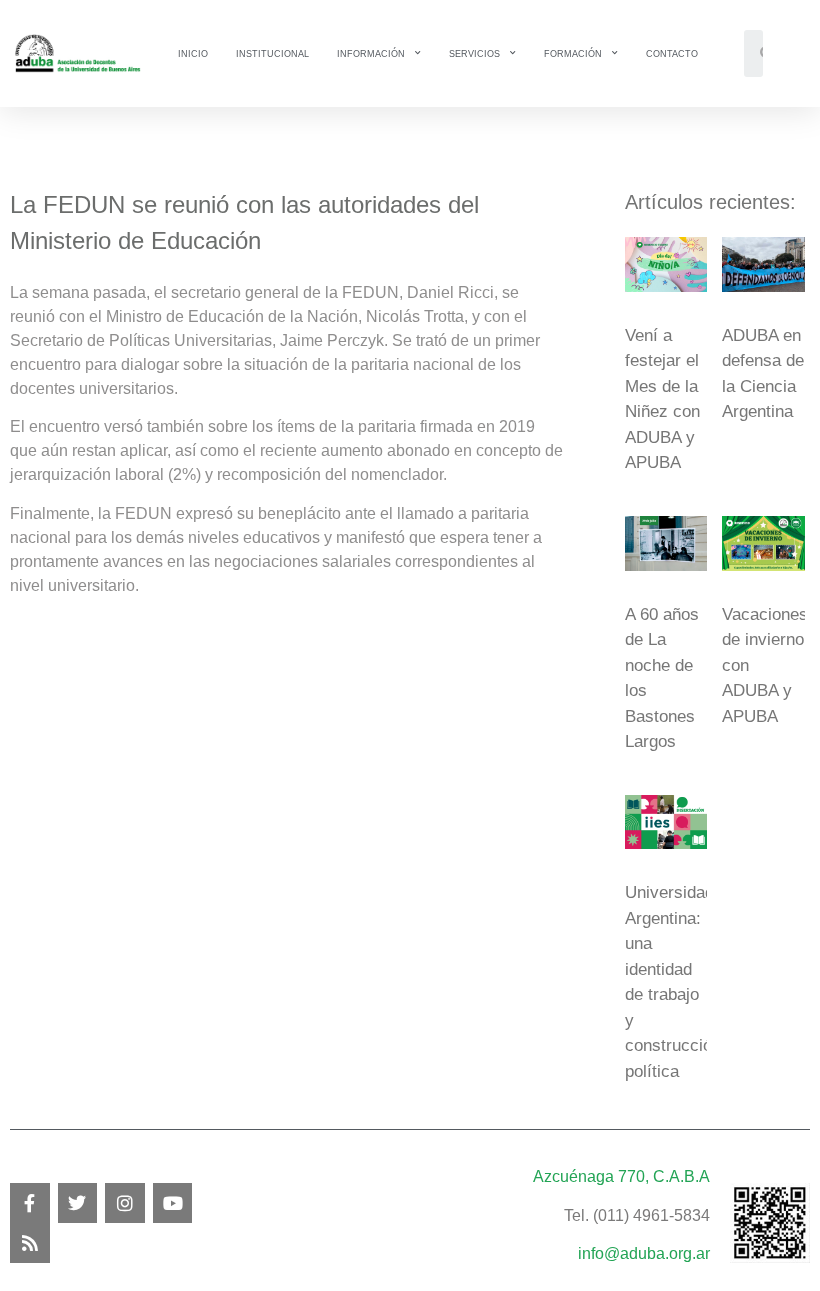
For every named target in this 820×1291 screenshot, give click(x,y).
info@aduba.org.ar (644, 1253)
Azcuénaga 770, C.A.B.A (621, 1176)
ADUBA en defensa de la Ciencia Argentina (763, 374)
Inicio (193, 54)
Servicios (474, 54)
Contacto (672, 54)
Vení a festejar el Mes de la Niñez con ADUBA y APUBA (662, 399)
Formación (573, 54)
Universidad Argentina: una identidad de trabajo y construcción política (673, 982)
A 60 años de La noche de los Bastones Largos (662, 678)
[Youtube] (173, 1203)
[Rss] (30, 1243)
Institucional (272, 54)
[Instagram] (125, 1203)
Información (371, 54)
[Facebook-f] (30, 1203)
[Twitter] (78, 1203)
